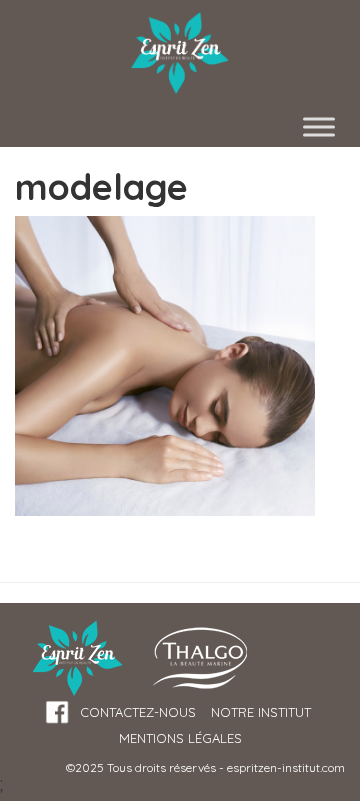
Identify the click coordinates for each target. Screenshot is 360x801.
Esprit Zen (180, 53)
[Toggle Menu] (319, 126)
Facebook (57, 712)
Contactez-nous (138, 712)
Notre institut (261, 712)
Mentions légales (180, 738)
